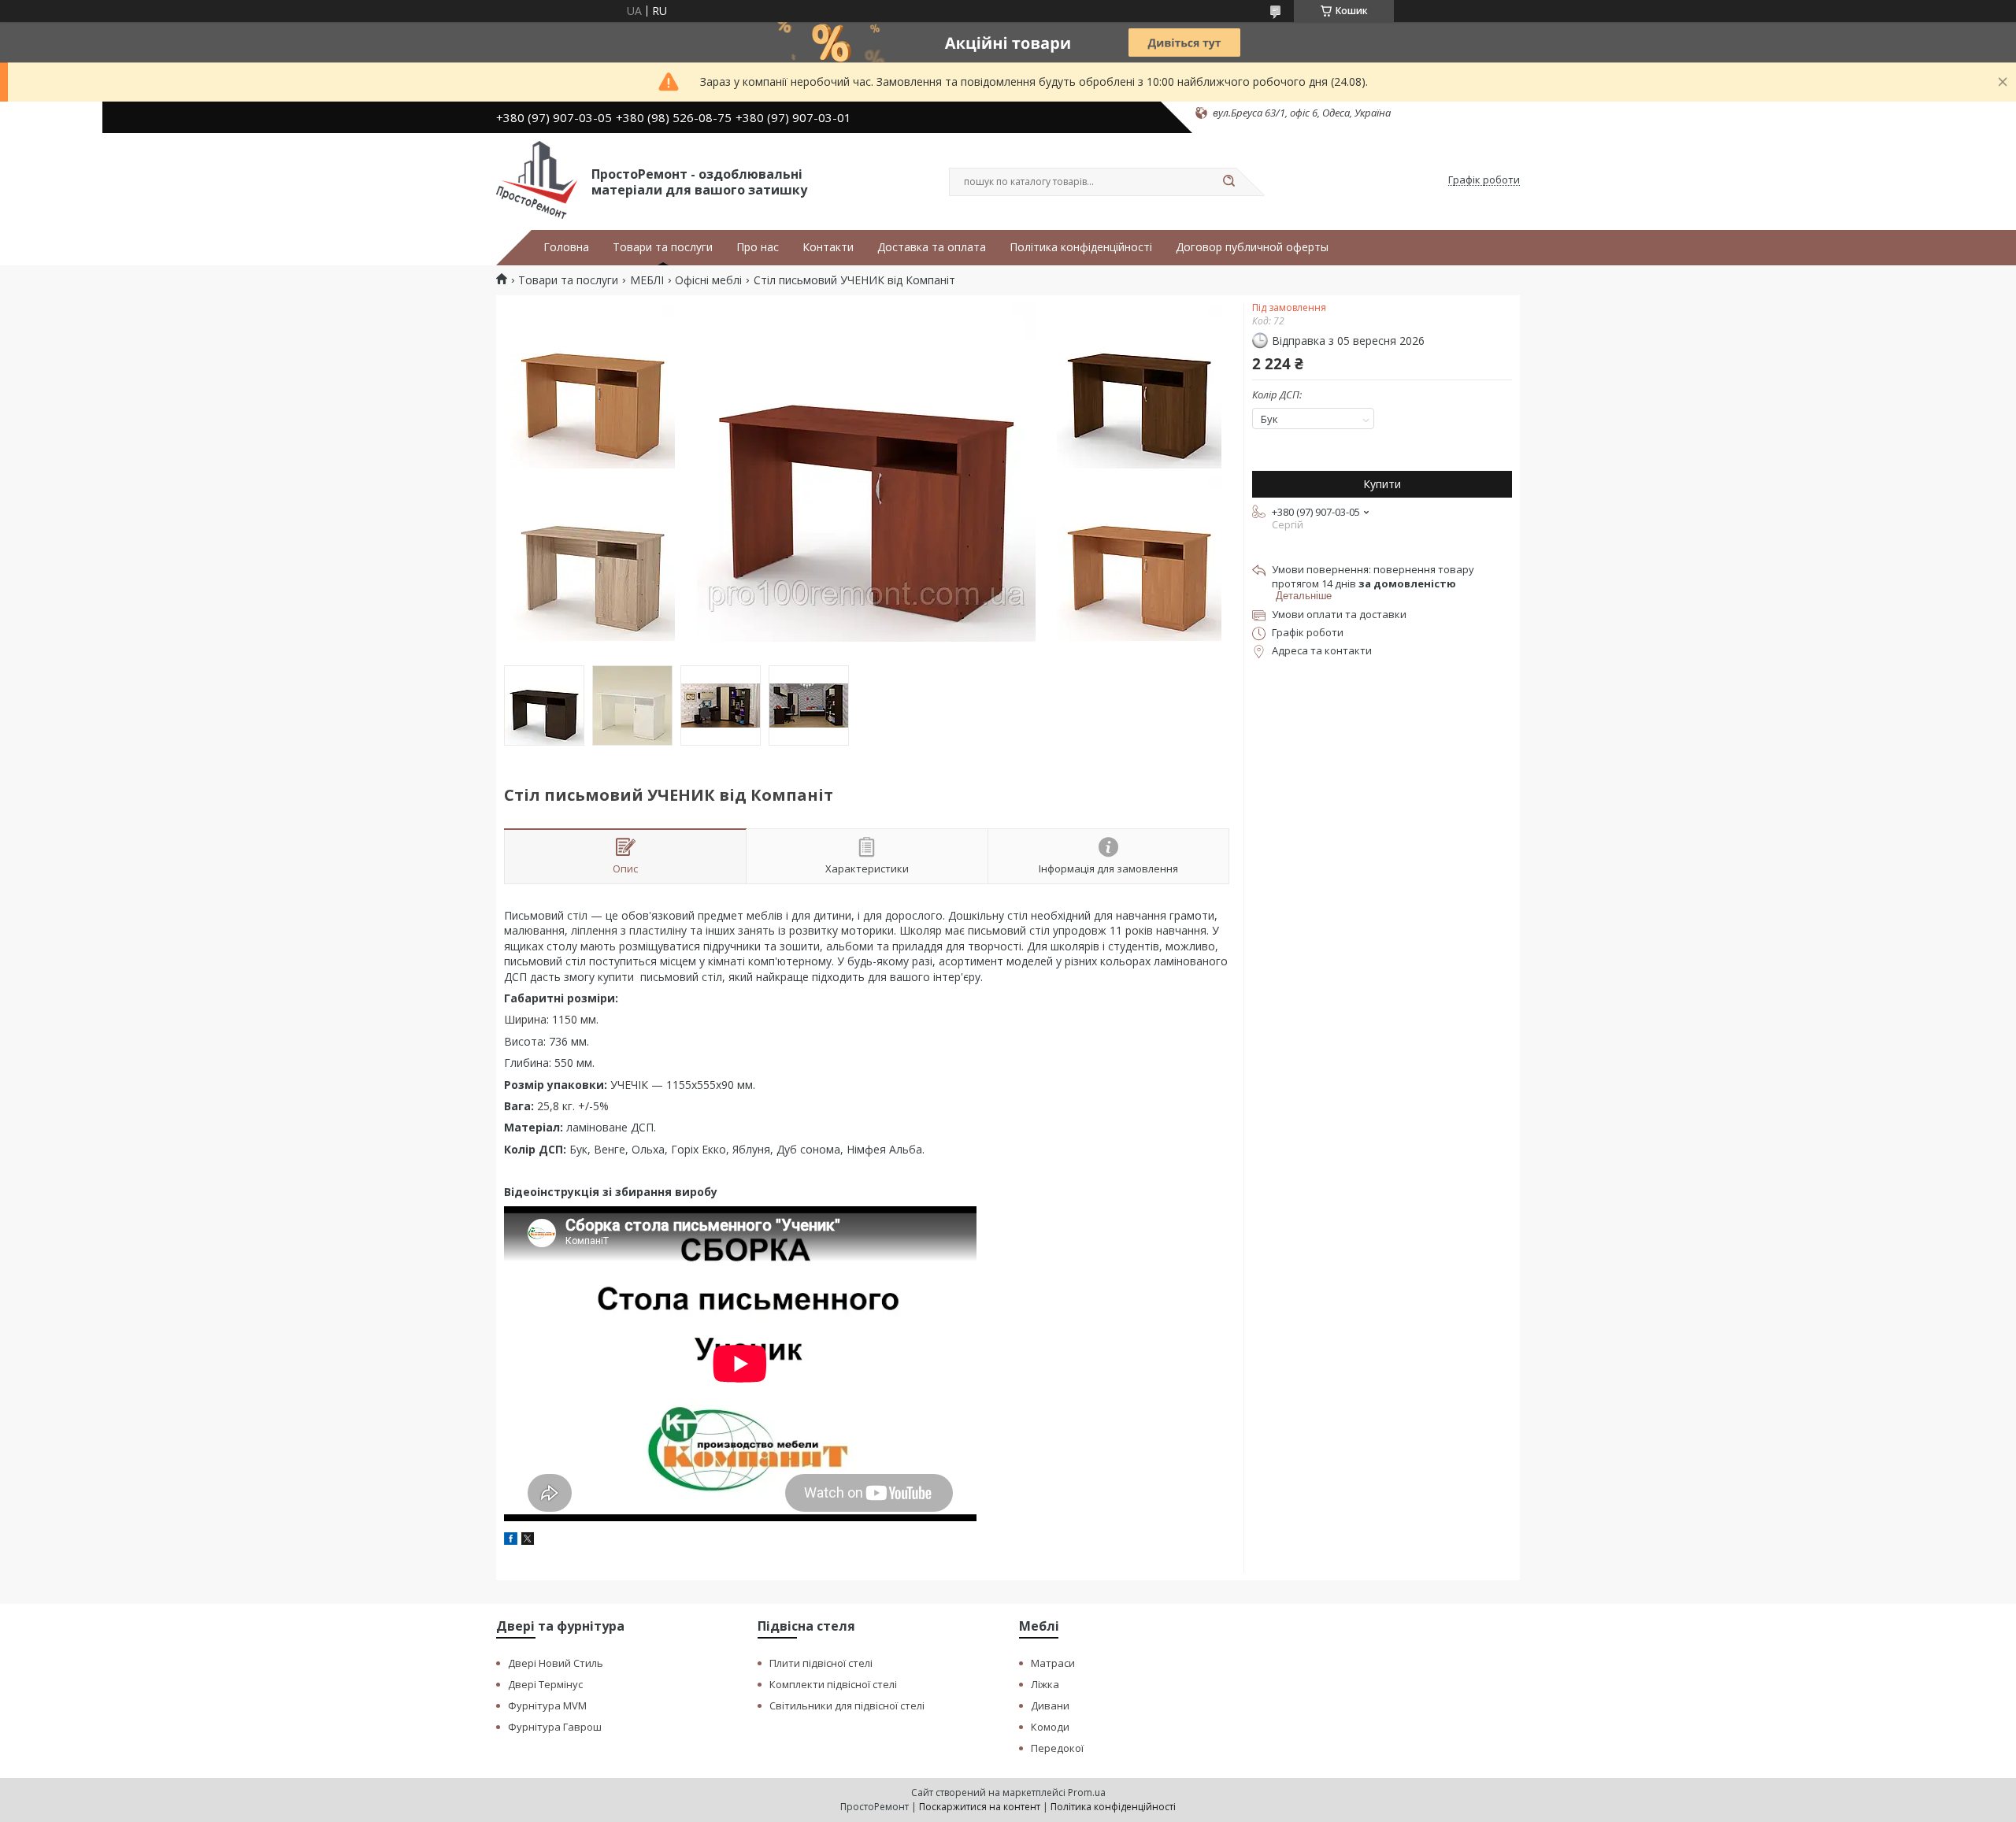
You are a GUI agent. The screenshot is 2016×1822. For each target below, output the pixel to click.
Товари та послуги (663, 247)
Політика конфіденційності (1081, 247)
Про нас (758, 247)
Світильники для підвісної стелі (847, 1705)
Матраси (1053, 1663)
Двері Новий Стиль (556, 1663)
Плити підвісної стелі (821, 1663)
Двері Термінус (545, 1684)
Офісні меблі (708, 280)
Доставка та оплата (932, 247)
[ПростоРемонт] (537, 180)
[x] (528, 1541)
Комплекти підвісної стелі (833, 1684)
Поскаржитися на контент (980, 1807)
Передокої (1057, 1748)
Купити (1382, 484)
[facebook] (511, 1541)
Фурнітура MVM (547, 1705)
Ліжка (1045, 1684)
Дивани (1050, 1705)
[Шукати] (1228, 182)
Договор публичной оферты (1252, 247)
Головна (566, 247)
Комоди (1050, 1727)
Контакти (828, 247)
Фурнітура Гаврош (555, 1727)
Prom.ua (1087, 1792)
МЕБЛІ (647, 280)
